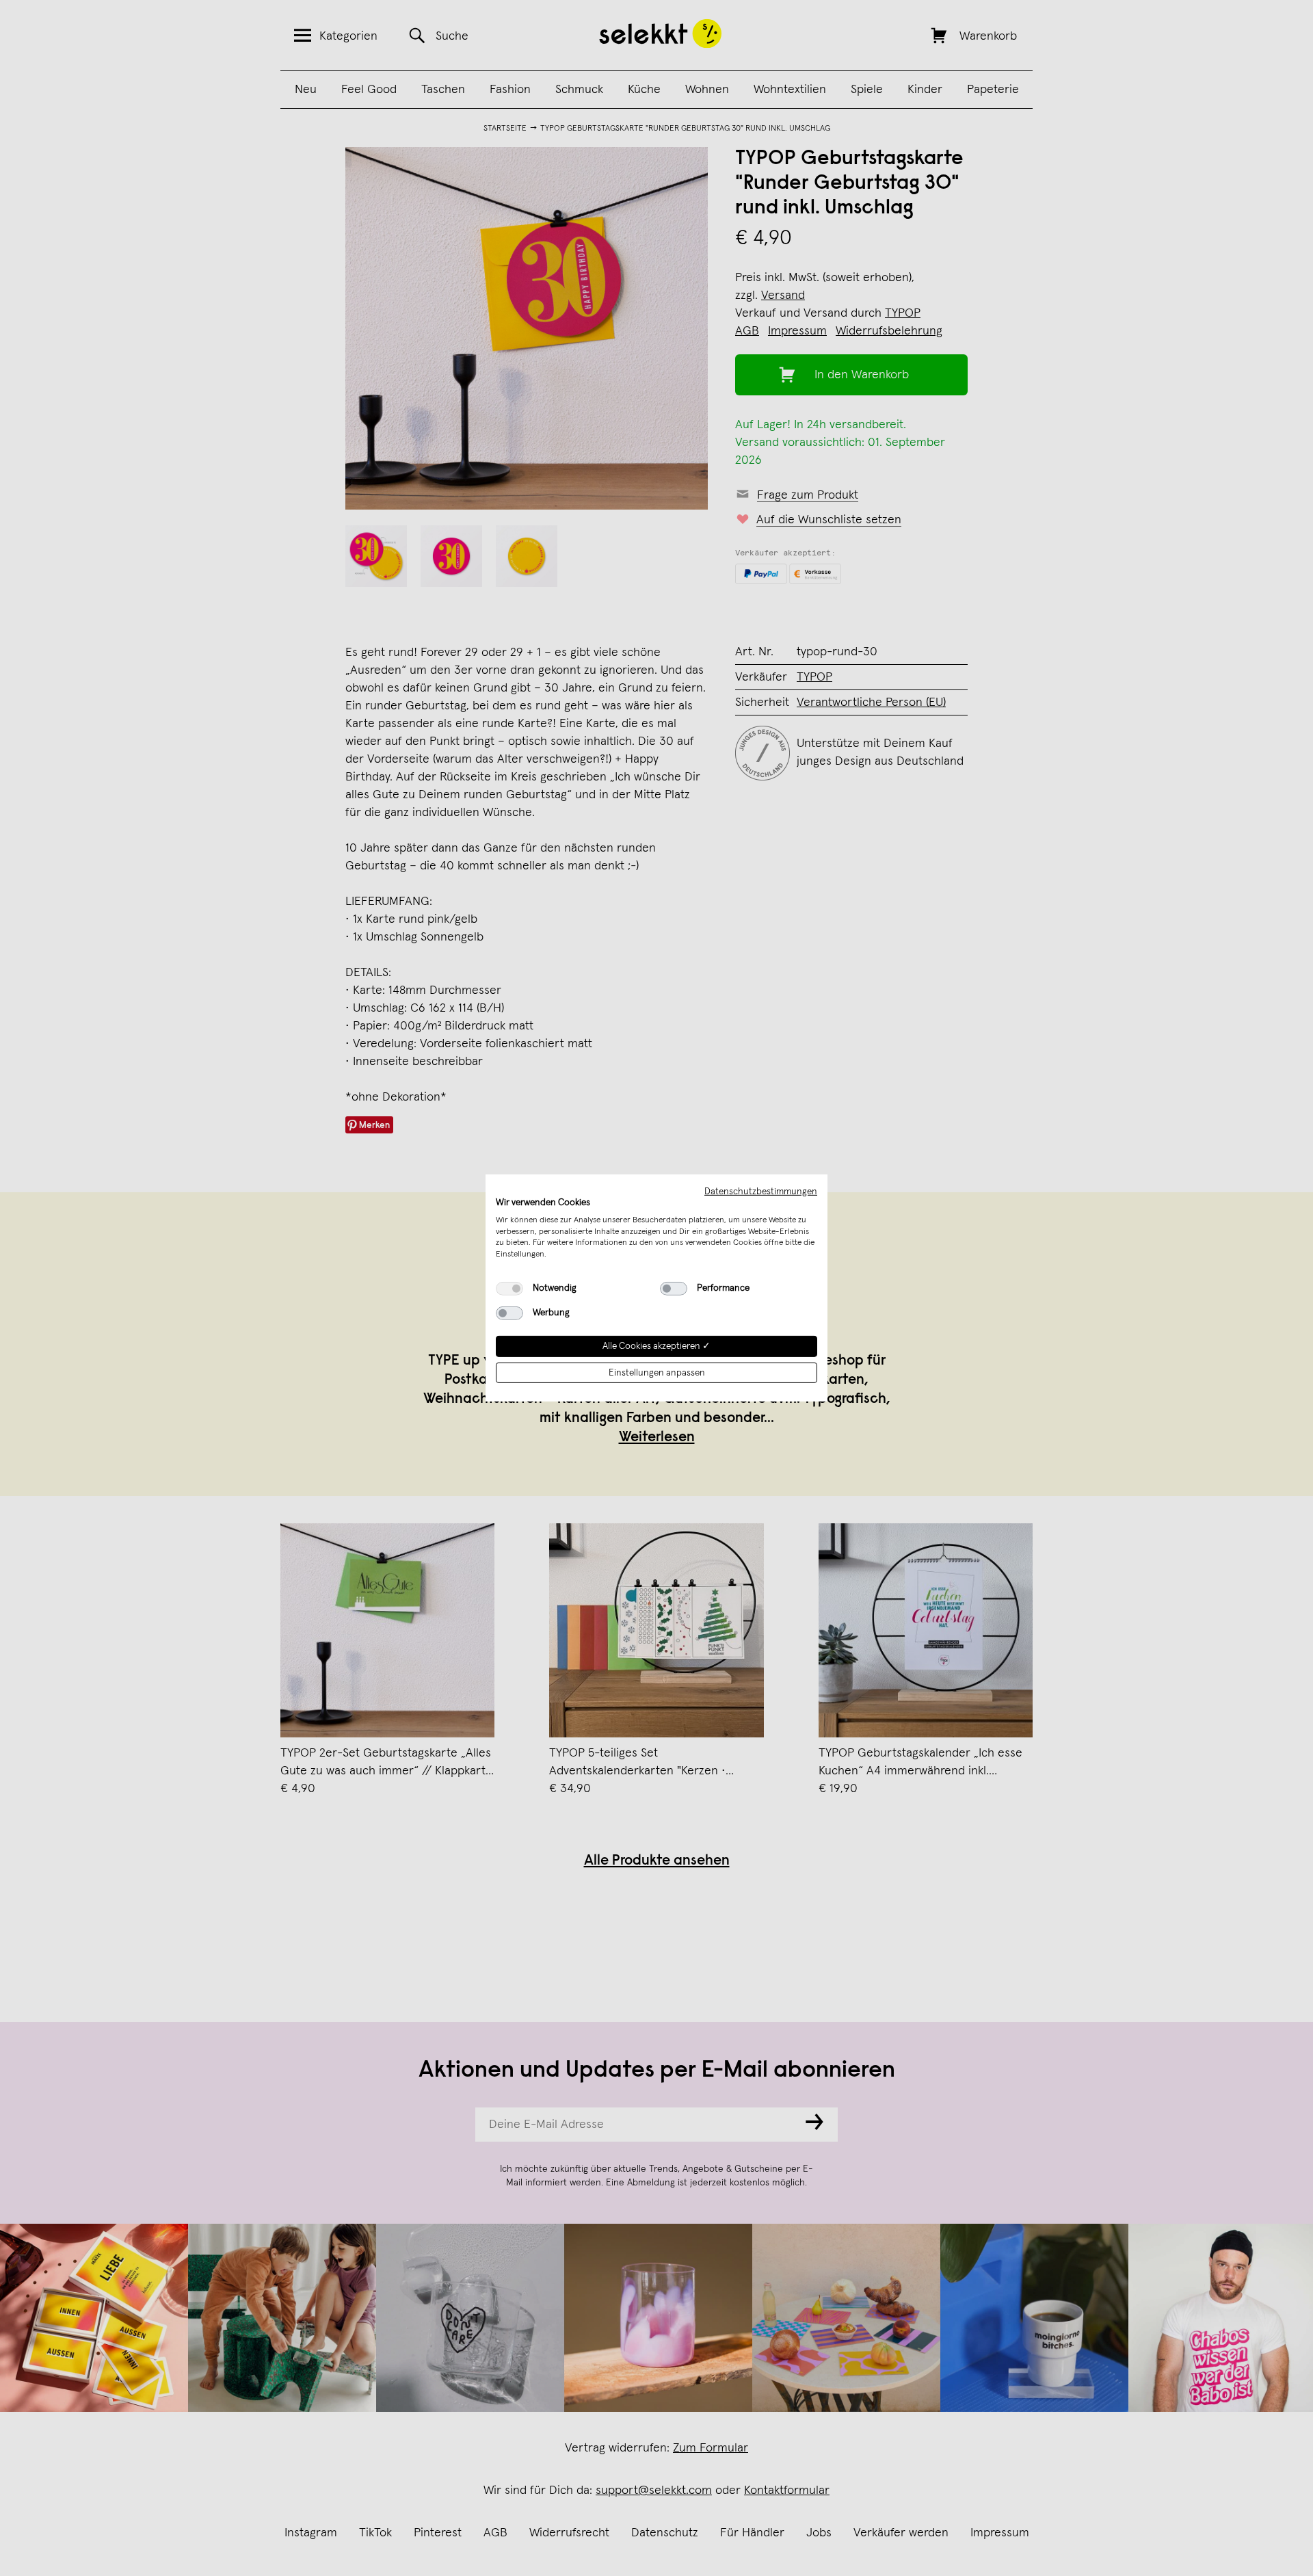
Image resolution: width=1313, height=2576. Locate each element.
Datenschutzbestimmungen (761, 1192)
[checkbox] (509, 1289)
